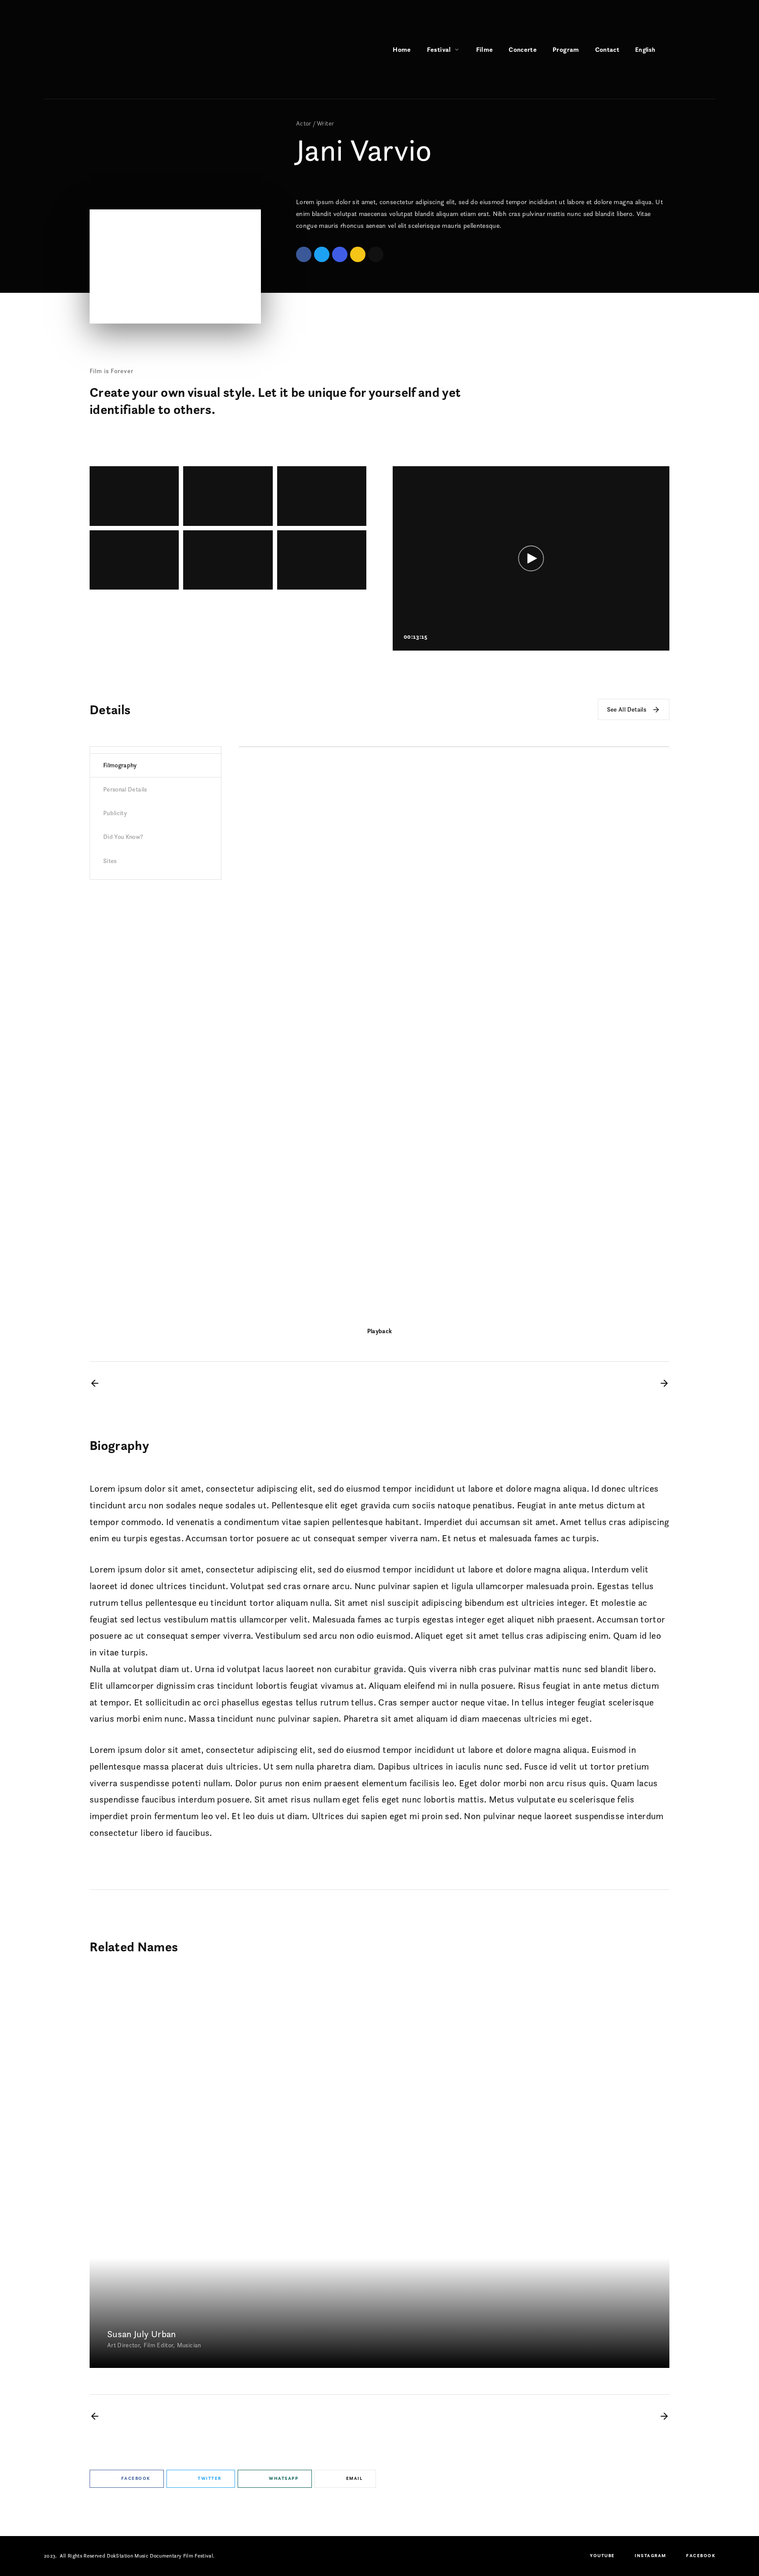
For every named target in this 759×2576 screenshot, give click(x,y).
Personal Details (125, 789)
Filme (485, 49)
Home (402, 49)
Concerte (523, 49)
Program (566, 49)
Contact (607, 49)
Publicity (115, 813)
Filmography (120, 765)
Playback (380, 1331)
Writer (325, 123)
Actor (304, 123)
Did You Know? (123, 837)
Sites (110, 861)
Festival (439, 49)
